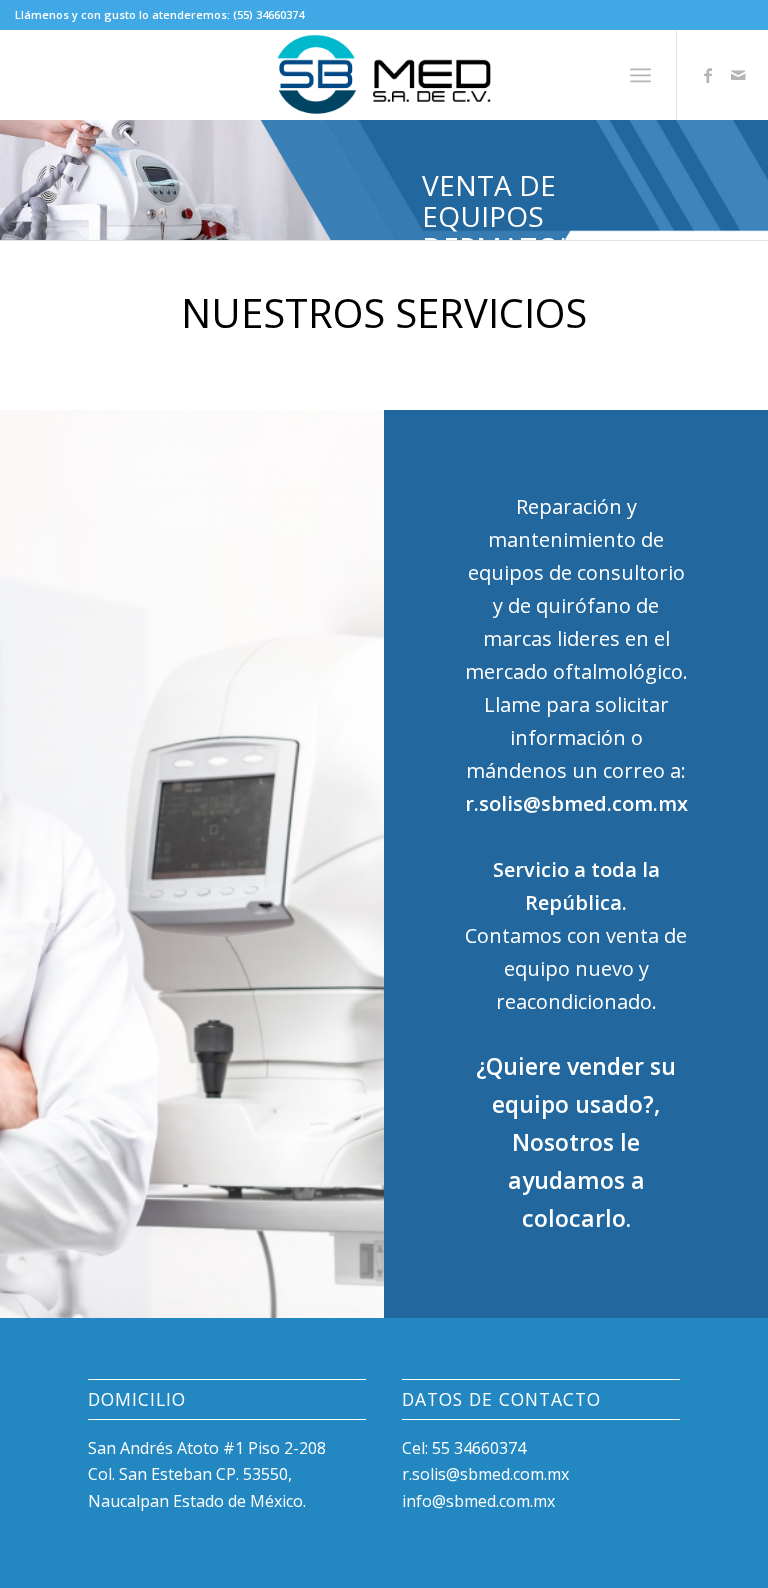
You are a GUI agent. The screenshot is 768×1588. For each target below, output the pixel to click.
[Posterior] (750, 180)
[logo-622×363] (384, 75)
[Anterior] (17, 180)
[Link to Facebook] (708, 75)
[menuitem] (640, 75)
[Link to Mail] (738, 75)
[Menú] (640, 75)
